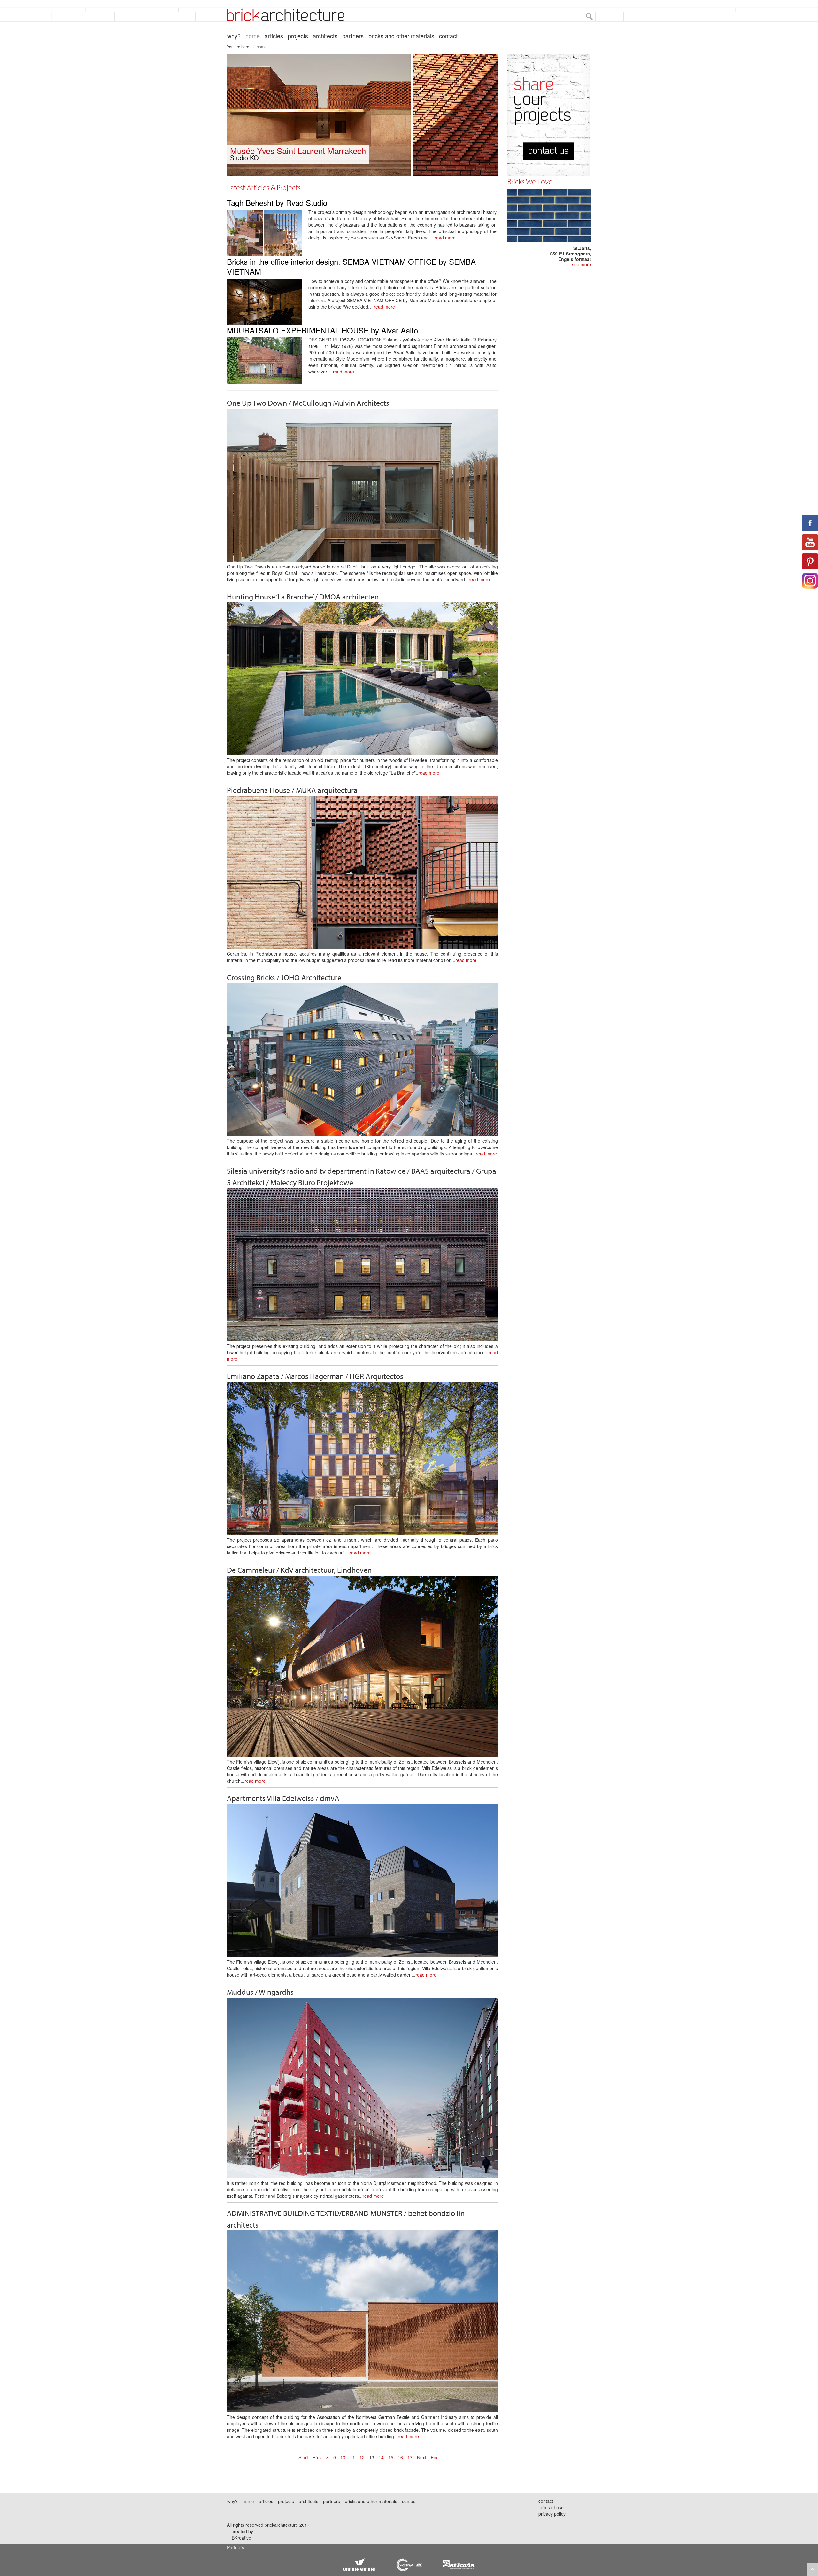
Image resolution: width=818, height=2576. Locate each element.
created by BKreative (242, 2534)
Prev (317, 2457)
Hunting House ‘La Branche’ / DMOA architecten (303, 597)
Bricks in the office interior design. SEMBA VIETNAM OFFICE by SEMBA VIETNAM (351, 266)
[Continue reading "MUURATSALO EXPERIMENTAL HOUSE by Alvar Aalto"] (268, 359)
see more (582, 264)
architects (325, 36)
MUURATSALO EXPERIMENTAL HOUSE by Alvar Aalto (322, 330)
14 (381, 2457)
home (253, 36)
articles (274, 36)
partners (353, 36)
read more (445, 238)
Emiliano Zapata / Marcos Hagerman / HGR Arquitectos (315, 1376)
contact (448, 36)
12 (362, 2457)
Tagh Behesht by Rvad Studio (277, 203)
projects (298, 36)
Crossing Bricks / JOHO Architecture (284, 977)
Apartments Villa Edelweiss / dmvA (283, 1798)
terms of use (551, 2507)
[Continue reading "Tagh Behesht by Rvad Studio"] (268, 231)
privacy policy (552, 2514)
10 (343, 2457)
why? (234, 36)
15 (391, 2457)
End (435, 2457)
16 (400, 2457)
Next (422, 2457)
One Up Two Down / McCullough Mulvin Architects (308, 403)
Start (303, 2457)
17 (410, 2457)
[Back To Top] (813, 2570)
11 (352, 2457)
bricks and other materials (401, 36)
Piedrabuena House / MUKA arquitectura (292, 790)
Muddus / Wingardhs (260, 1992)
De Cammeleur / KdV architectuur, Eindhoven (299, 1570)
